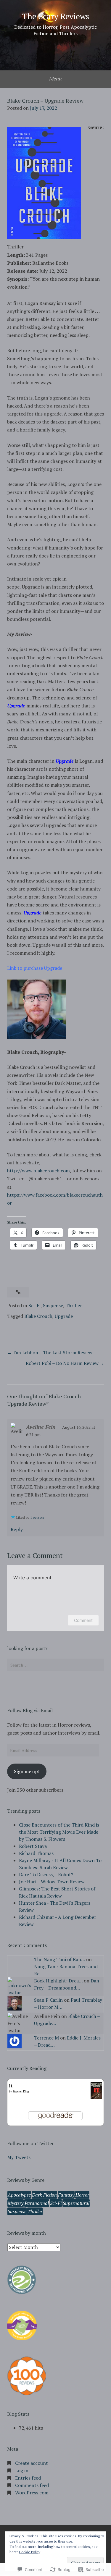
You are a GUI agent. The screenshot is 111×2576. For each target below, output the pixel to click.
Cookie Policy (30, 2552)
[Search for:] (55, 1665)
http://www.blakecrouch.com (38, 1171)
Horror (82, 2195)
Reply (17, 1529)
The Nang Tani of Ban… (59, 1959)
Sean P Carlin (48, 2000)
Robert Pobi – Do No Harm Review (62, 1363)
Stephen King (21, 2091)
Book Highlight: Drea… (58, 1981)
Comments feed (32, 2485)
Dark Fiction (44, 2195)
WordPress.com (32, 2493)
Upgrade (64, 1316)
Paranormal (37, 2203)
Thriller (74, 1305)
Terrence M (46, 2038)
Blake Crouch (38, 1316)
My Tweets (19, 2157)
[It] (96, 2097)
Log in (22, 2470)
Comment (83, 1620)
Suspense (53, 1305)
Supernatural (76, 2203)
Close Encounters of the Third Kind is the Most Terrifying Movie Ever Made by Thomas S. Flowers (59, 1832)
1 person (37, 1517)
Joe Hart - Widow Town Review (52, 1882)
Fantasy (66, 2195)
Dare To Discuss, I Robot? (46, 1874)
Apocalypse (19, 2195)
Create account (32, 2463)
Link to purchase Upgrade (35, 968)
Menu (55, 78)
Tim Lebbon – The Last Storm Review (52, 1352)
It (11, 2086)
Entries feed (28, 2478)
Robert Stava (33, 1846)
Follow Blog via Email (30, 1710)
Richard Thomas (36, 1853)
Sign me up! (27, 1771)
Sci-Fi (34, 1305)
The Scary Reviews (56, 16)
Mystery (16, 2203)
